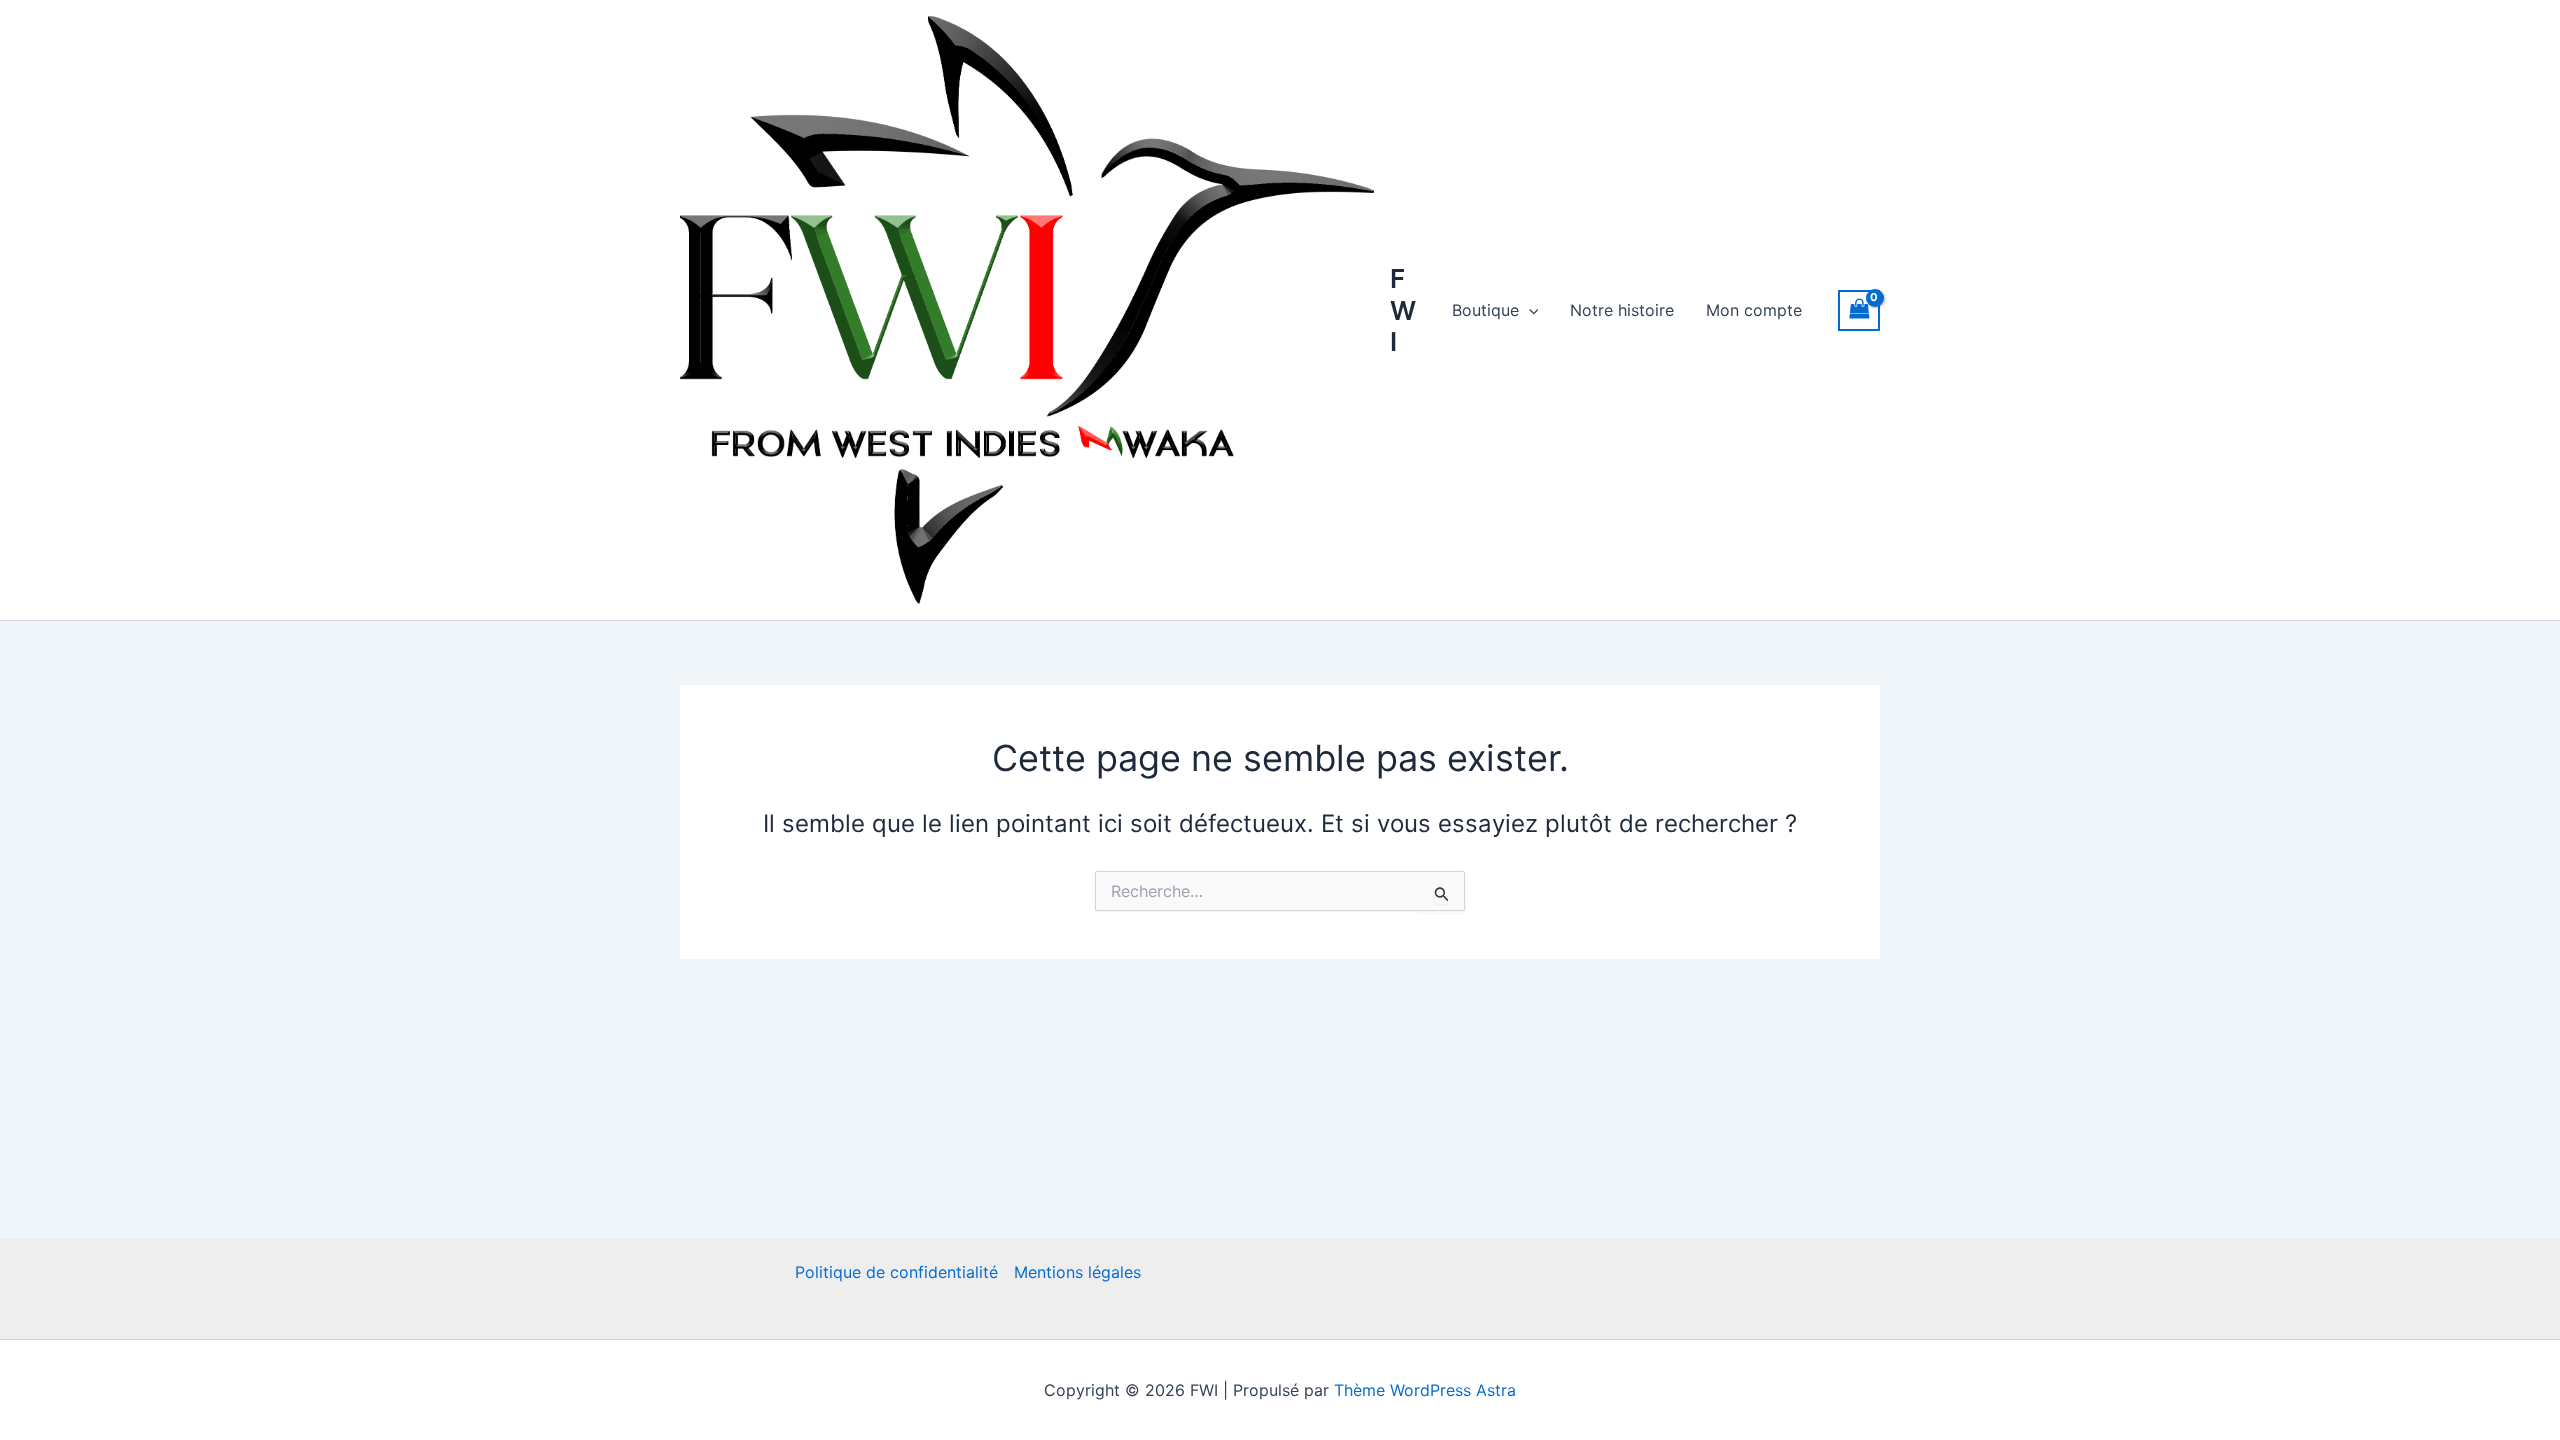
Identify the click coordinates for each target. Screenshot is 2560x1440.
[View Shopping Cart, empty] (1859, 310)
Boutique (1485, 310)
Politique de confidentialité (896, 1272)
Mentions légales (1077, 1272)
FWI (1403, 309)
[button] (1529, 310)
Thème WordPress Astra (1425, 1390)
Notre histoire (1622, 310)
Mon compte (1754, 310)
